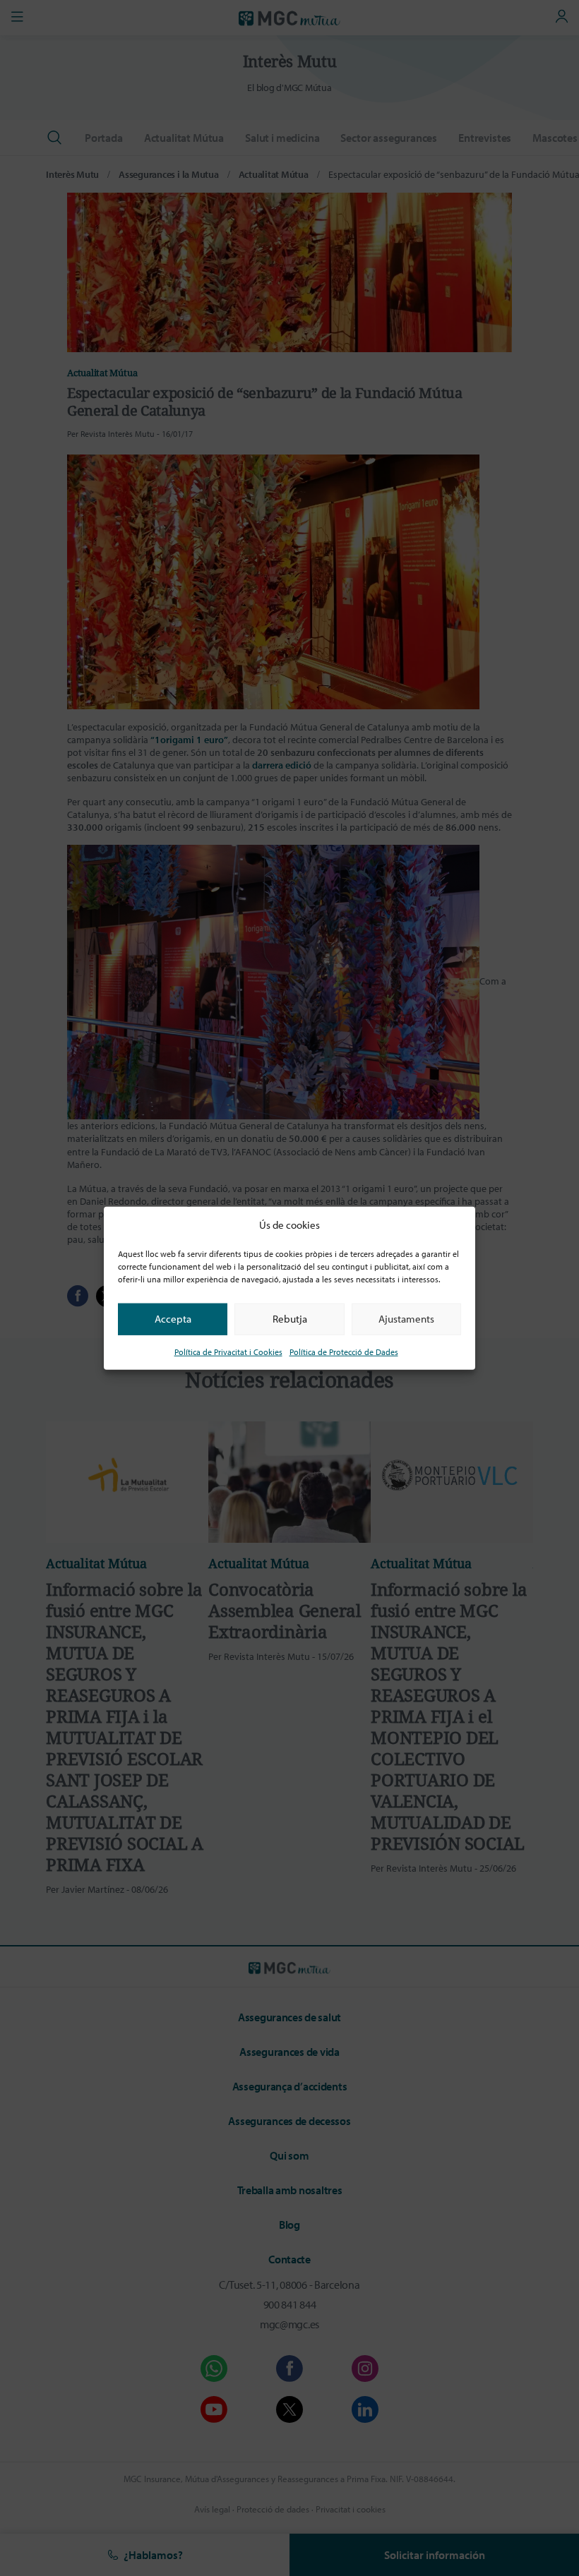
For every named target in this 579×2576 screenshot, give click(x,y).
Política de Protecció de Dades (344, 1351)
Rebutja (290, 1319)
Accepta (173, 1319)
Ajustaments (406, 1319)
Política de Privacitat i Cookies (228, 1351)
